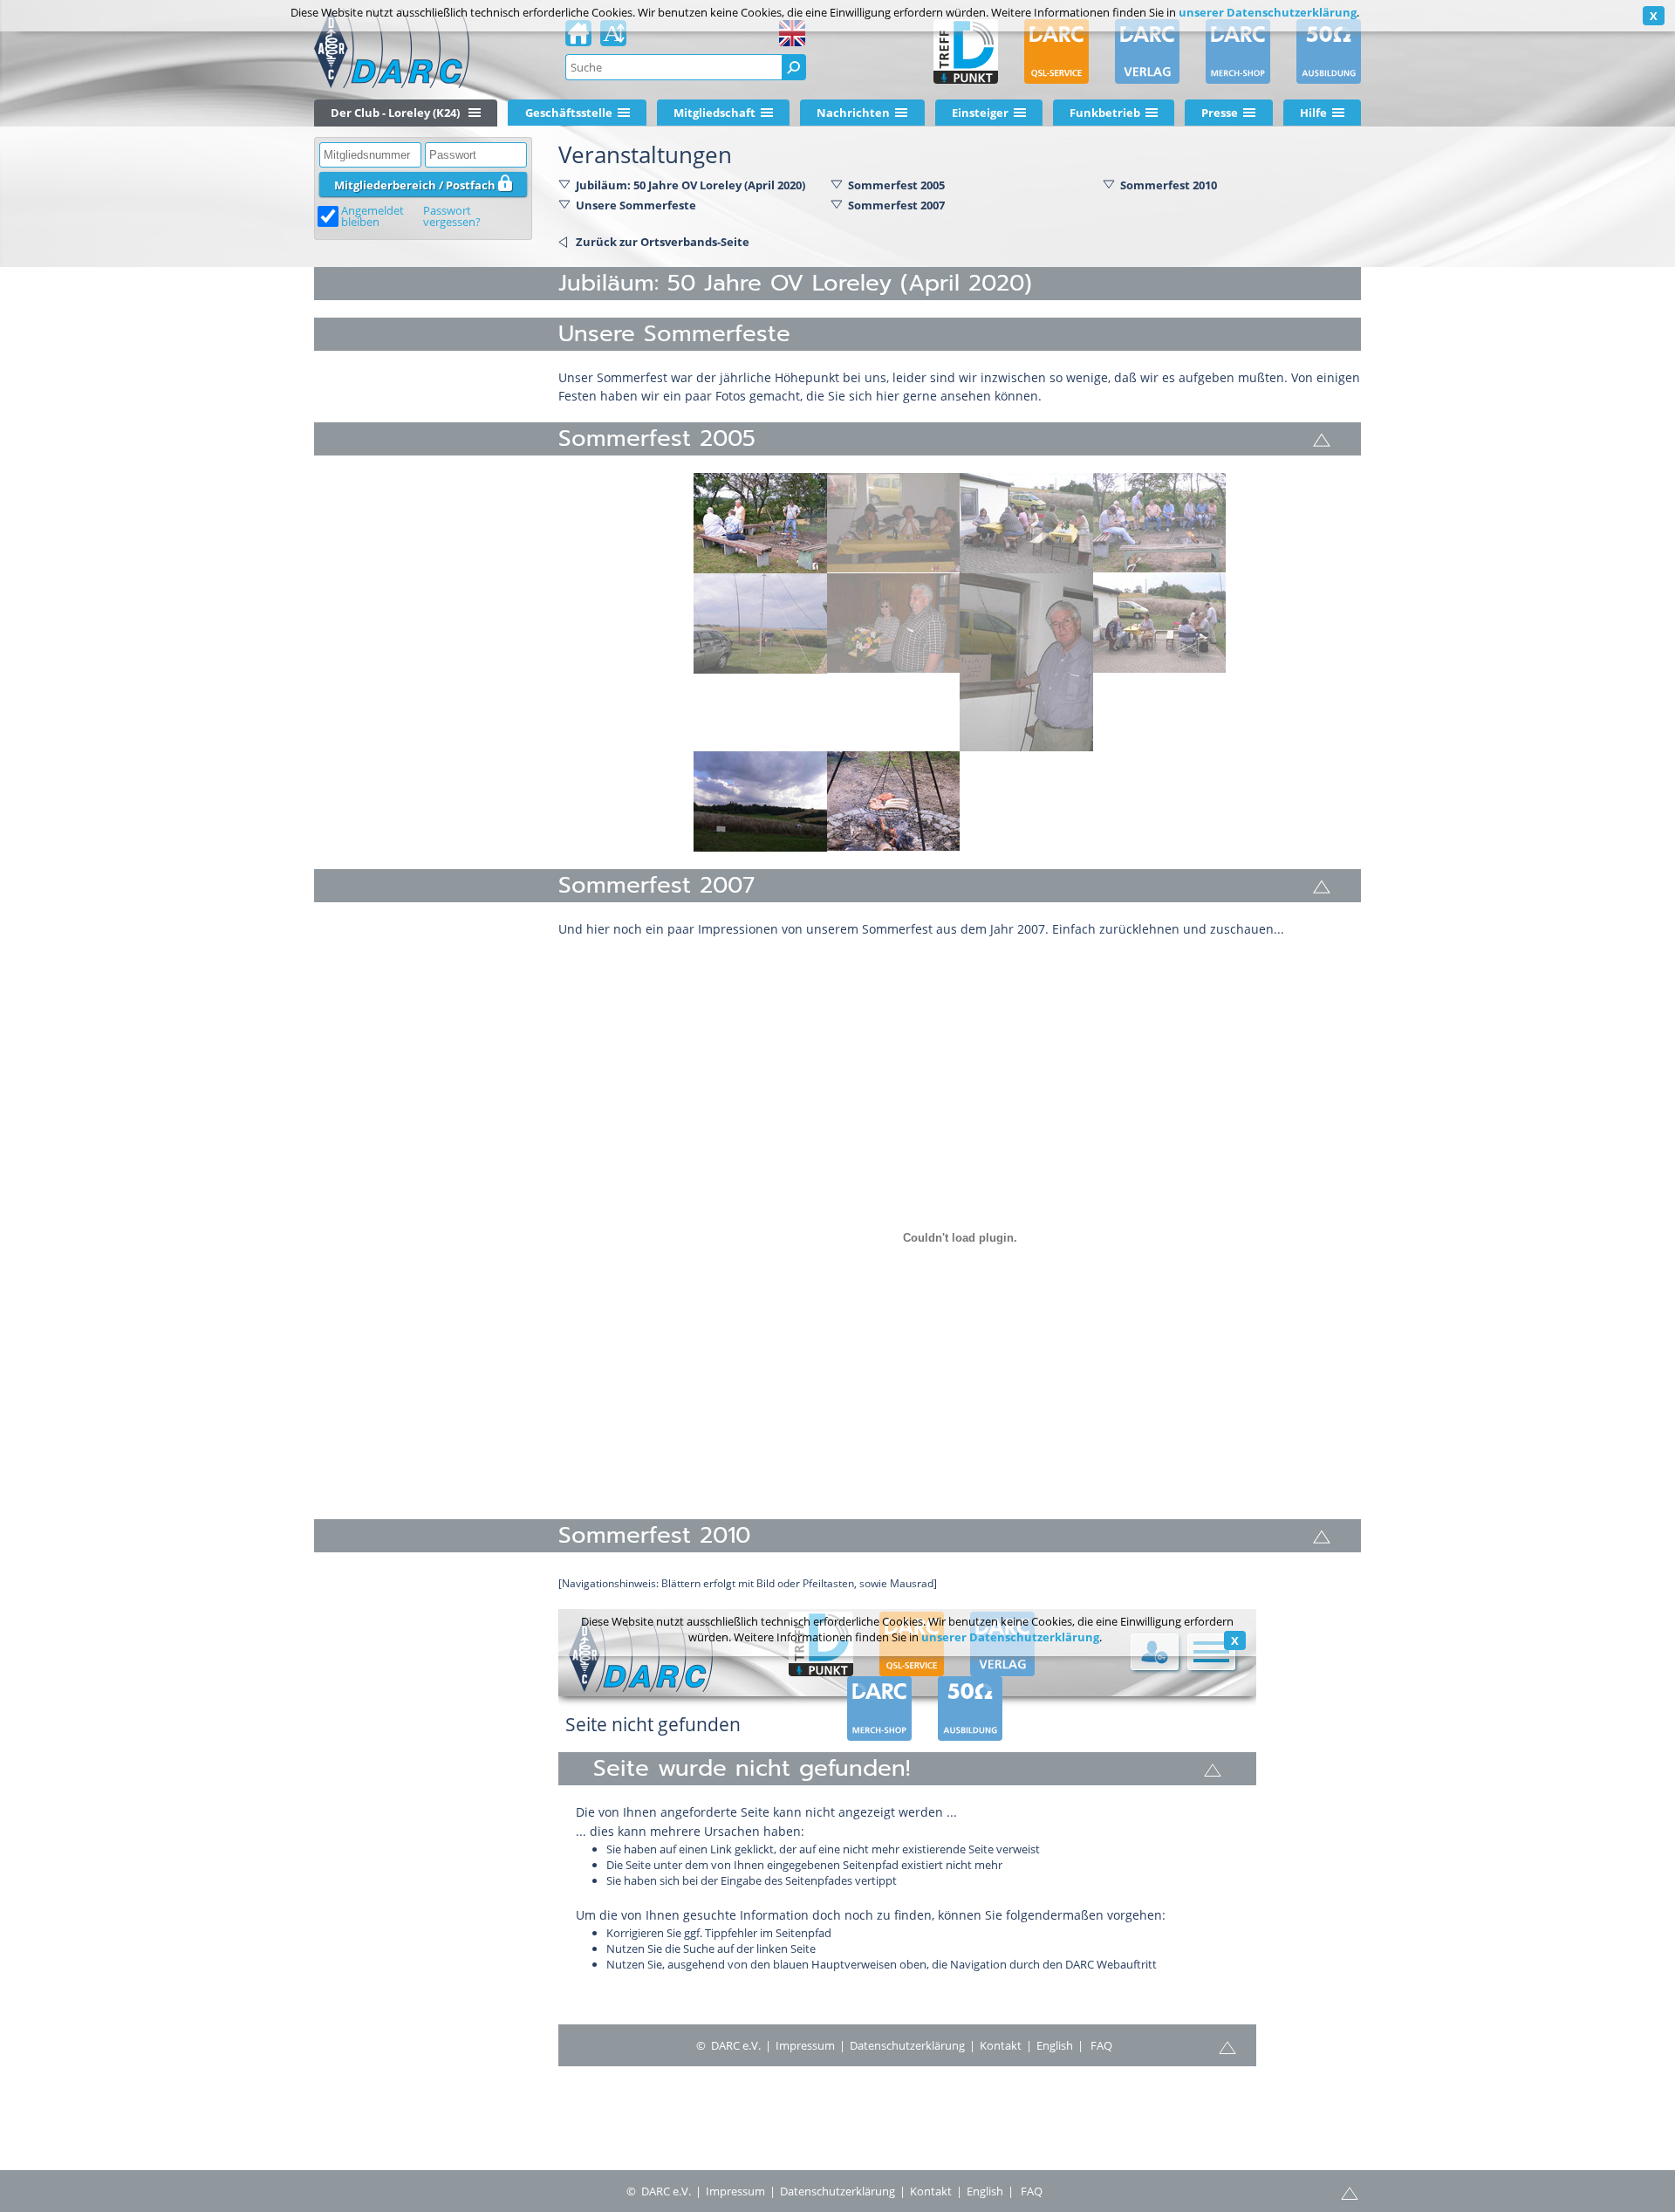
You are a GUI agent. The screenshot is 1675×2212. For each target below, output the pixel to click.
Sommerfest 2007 (896, 205)
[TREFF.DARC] (966, 51)
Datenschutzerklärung (837, 2191)
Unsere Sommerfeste (636, 205)
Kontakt (931, 2191)
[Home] (578, 38)
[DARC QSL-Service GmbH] (1056, 51)
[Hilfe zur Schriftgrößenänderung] (613, 38)
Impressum (735, 2191)
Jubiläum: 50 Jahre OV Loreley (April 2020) (691, 185)
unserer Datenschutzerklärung (1268, 12)
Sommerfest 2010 (1169, 185)
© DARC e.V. (659, 2191)
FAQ (1032, 2191)
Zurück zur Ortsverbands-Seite (663, 242)
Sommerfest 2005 (896, 185)
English (985, 2191)
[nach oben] (1350, 2192)
